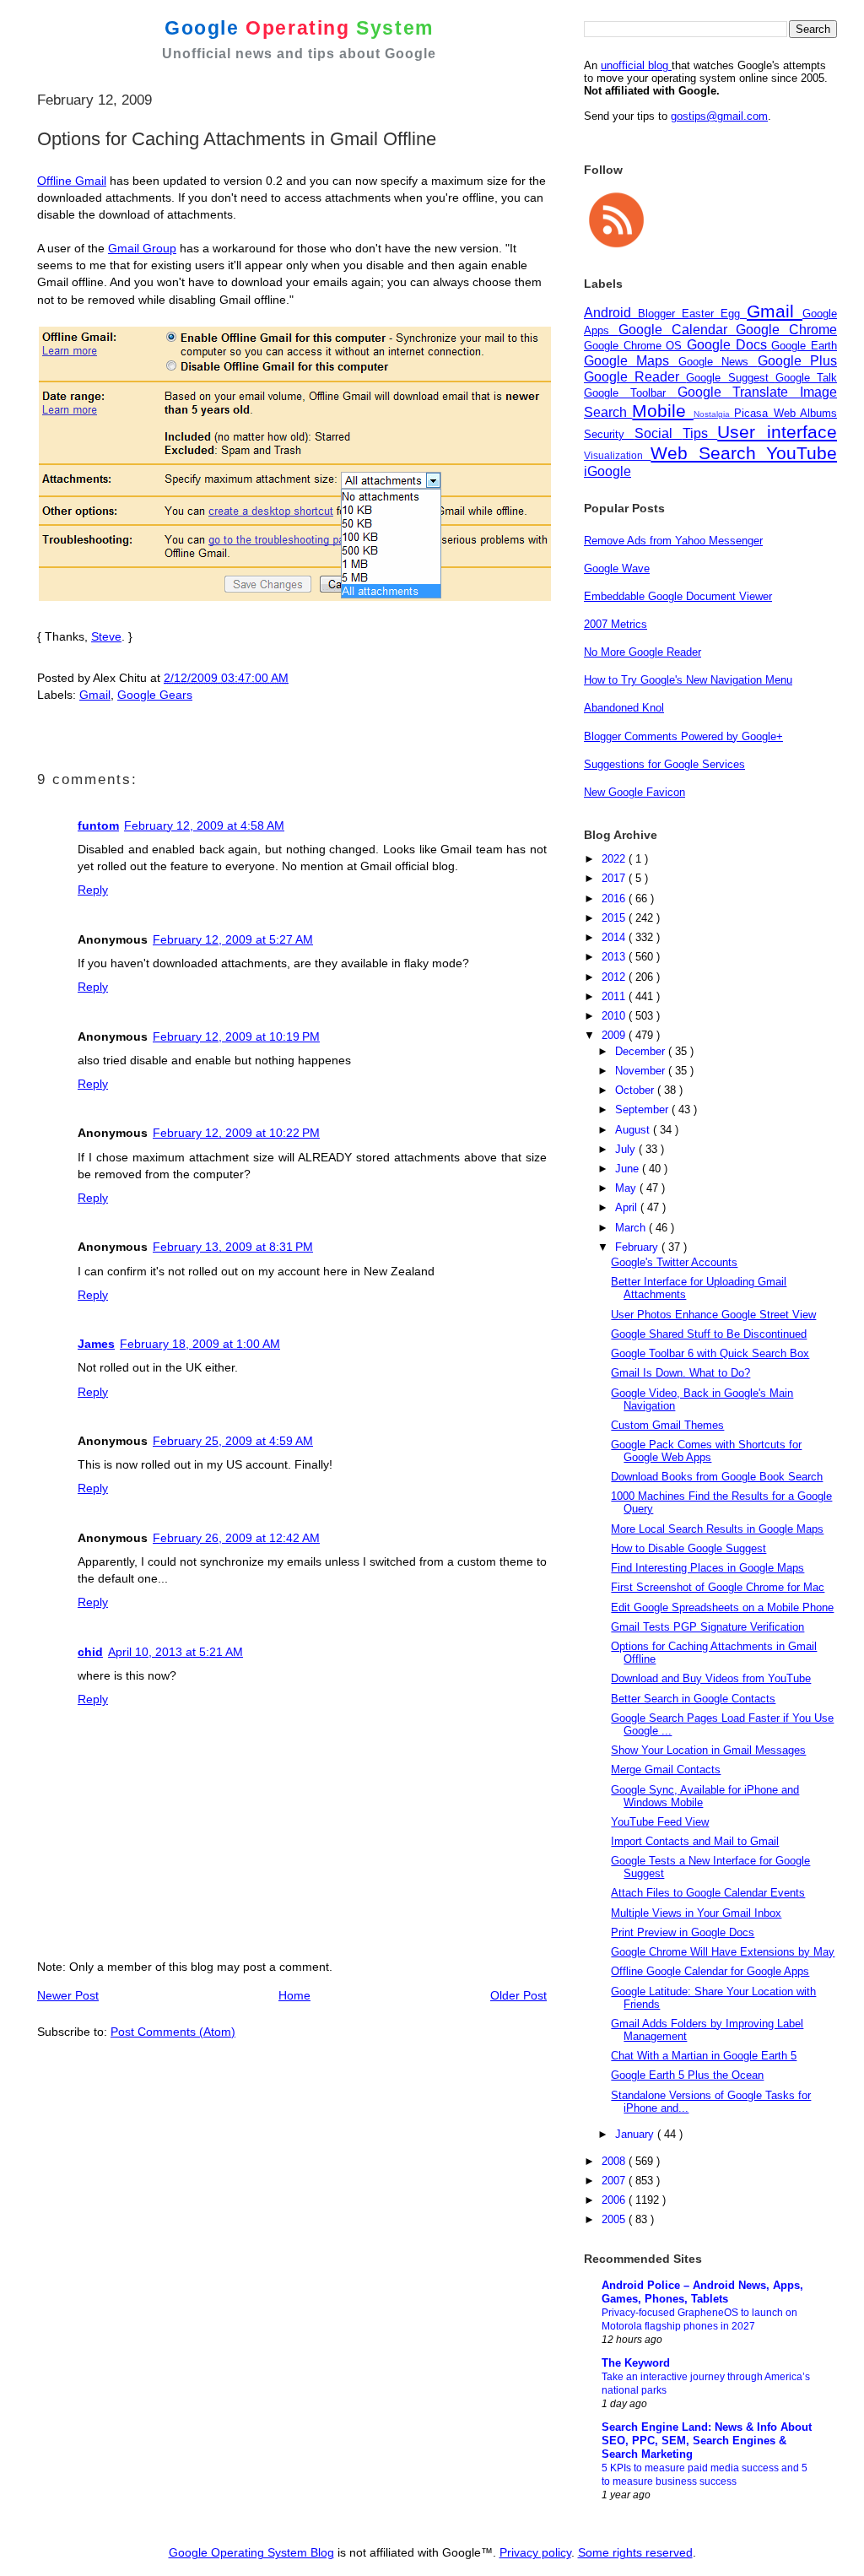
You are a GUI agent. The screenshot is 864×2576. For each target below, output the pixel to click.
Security (609, 434)
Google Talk (806, 378)
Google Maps (631, 361)
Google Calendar (678, 330)
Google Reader (635, 377)
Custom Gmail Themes (667, 1425)
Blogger (660, 314)
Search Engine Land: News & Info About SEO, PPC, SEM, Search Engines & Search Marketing (707, 2441)
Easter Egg (714, 314)
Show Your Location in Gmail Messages (708, 1750)
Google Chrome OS (635, 346)
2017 (615, 878)
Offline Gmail (72, 181)
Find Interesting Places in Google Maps (707, 1568)
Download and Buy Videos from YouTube (711, 1678)
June (629, 1169)
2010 (615, 1016)
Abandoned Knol (624, 708)
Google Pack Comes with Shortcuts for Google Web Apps (706, 1451)
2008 (615, 2161)
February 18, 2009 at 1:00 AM (200, 1344)
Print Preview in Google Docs (683, 1932)
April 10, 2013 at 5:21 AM (175, 1652)
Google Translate (739, 392)
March (632, 1228)
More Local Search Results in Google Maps (717, 1529)
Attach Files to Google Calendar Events (708, 1893)
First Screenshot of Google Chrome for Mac (718, 1587)
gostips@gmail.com (719, 116)
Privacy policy (535, 2552)
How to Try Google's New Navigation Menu (688, 680)
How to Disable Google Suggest (688, 1548)
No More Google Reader (643, 652)
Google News (718, 362)
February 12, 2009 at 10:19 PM (236, 1036)
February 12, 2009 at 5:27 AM (233, 939)
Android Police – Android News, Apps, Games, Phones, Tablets (702, 2292)
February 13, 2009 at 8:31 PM (233, 1247)
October (636, 1090)
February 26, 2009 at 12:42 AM (236, 1538)
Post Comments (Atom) (173, 2032)
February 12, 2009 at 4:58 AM (204, 825)
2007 (615, 2181)
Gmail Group (142, 248)
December (642, 1051)
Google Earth (804, 346)
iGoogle (607, 471)
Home (294, 1995)
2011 (615, 996)
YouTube (802, 453)
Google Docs (729, 345)
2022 (615, 859)
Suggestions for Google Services (664, 764)
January (636, 2134)
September (643, 1109)
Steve (106, 636)
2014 (615, 937)
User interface (777, 432)
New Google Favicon (634, 792)
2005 (615, 2219)
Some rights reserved (635, 2552)
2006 (615, 2200)
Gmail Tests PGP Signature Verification (707, 1627)
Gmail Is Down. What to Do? (680, 1373)
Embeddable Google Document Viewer (678, 596)
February (638, 1247)
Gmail (95, 695)
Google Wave (617, 568)
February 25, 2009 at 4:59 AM (233, 1441)
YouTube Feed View (660, 1822)
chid (90, 1652)
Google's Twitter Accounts (674, 1262)
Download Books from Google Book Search (717, 1477)
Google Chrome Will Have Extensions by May (723, 1952)
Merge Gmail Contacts (666, 1770)
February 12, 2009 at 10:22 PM (236, 1133)
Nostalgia (714, 414)
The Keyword (636, 2363)
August (634, 1130)
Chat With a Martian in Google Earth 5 (704, 2056)
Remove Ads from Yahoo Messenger (673, 541)
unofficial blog (636, 65)
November (642, 1071)
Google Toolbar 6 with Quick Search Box (710, 1353)
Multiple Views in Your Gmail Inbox (696, 1913)
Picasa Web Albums (786, 413)
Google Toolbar (631, 393)
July (627, 1149)
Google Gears (155, 695)
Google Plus (797, 361)
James (96, 1344)
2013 (615, 957)
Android (611, 313)
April (628, 1207)
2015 (615, 918)
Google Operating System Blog (251, 2552)
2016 (615, 898)
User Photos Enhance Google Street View (713, 1315)
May (627, 1188)
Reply (93, 890)
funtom (98, 825)
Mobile (662, 411)
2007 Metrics (616, 624)
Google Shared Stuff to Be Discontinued (709, 1334)
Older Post (518, 1995)
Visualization (617, 455)
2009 (615, 1035)
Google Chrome (786, 330)
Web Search (708, 453)
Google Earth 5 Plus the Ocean (687, 2075)
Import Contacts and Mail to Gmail (695, 1841)
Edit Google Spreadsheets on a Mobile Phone (722, 1607)
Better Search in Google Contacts (693, 1699)
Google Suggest (730, 378)
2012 (615, 977)
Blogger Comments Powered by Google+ (683, 736)
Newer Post (68, 1995)
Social (659, 433)
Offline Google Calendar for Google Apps (710, 1971)
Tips (700, 433)
